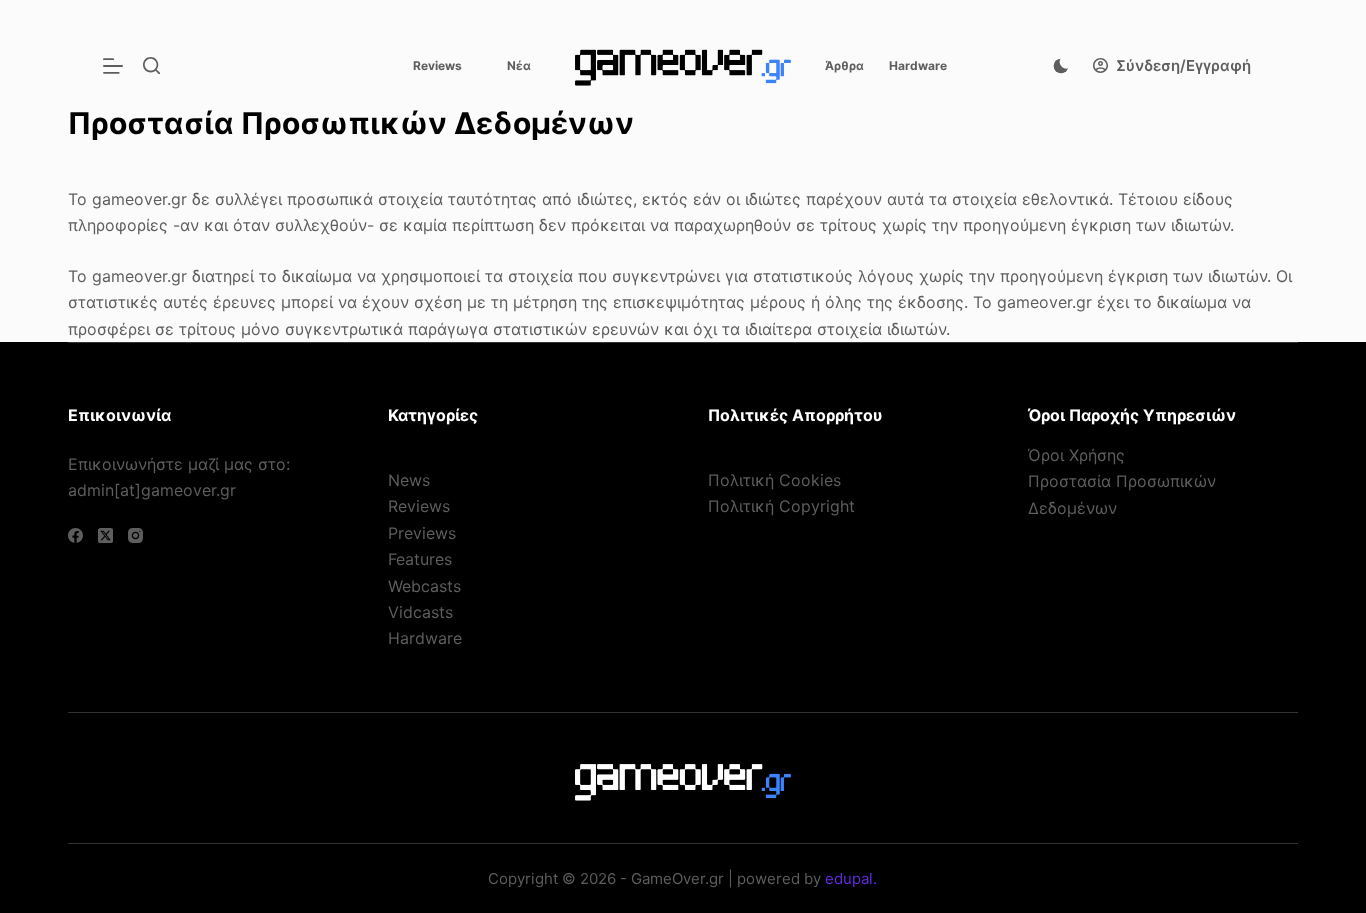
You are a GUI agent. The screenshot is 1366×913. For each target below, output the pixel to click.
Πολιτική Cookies (774, 480)
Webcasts (424, 586)
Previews (422, 533)
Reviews (437, 65)
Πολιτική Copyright (781, 506)
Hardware (918, 65)
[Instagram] (135, 535)
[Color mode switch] (1061, 66)
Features (420, 559)
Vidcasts (420, 612)
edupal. (851, 878)
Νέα (519, 65)
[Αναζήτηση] (151, 65)
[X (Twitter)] (105, 535)
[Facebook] (75, 535)
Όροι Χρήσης (1076, 455)
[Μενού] (113, 66)
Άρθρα (844, 65)
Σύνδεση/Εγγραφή (1183, 65)
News (409, 480)
